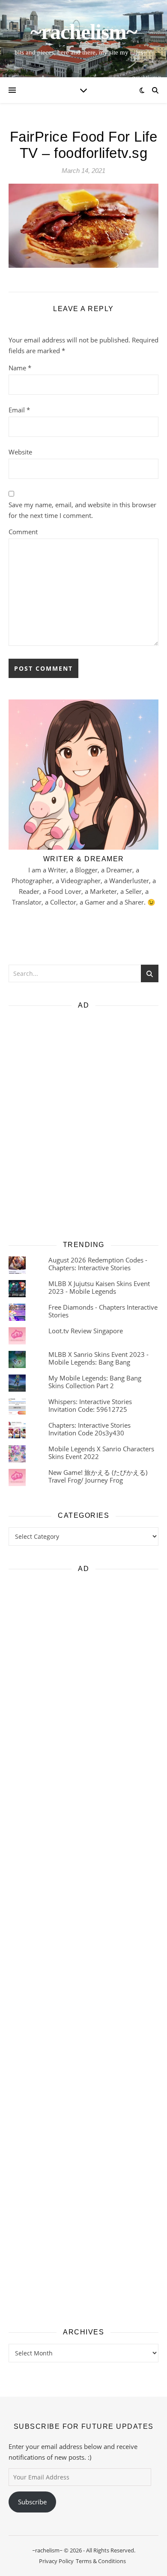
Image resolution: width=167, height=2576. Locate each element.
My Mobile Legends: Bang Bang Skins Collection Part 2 (95, 1382)
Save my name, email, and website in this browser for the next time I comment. (82, 510)
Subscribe (32, 2502)
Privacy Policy (56, 2561)
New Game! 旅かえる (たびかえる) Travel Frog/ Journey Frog (98, 1476)
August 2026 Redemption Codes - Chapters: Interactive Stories (98, 1264)
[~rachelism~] (83, 39)
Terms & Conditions (101, 2561)
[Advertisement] (83, 1122)
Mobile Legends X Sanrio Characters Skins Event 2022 (101, 1452)
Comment (23, 532)
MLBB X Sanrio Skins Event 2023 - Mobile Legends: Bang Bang (98, 1358)
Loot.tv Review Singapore (86, 1331)
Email (19, 410)
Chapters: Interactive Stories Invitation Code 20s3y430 (89, 1429)
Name (20, 368)
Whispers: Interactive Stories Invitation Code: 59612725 (90, 1405)
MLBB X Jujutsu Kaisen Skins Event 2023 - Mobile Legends (99, 1287)
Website (20, 452)
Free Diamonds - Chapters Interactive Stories (103, 1311)
